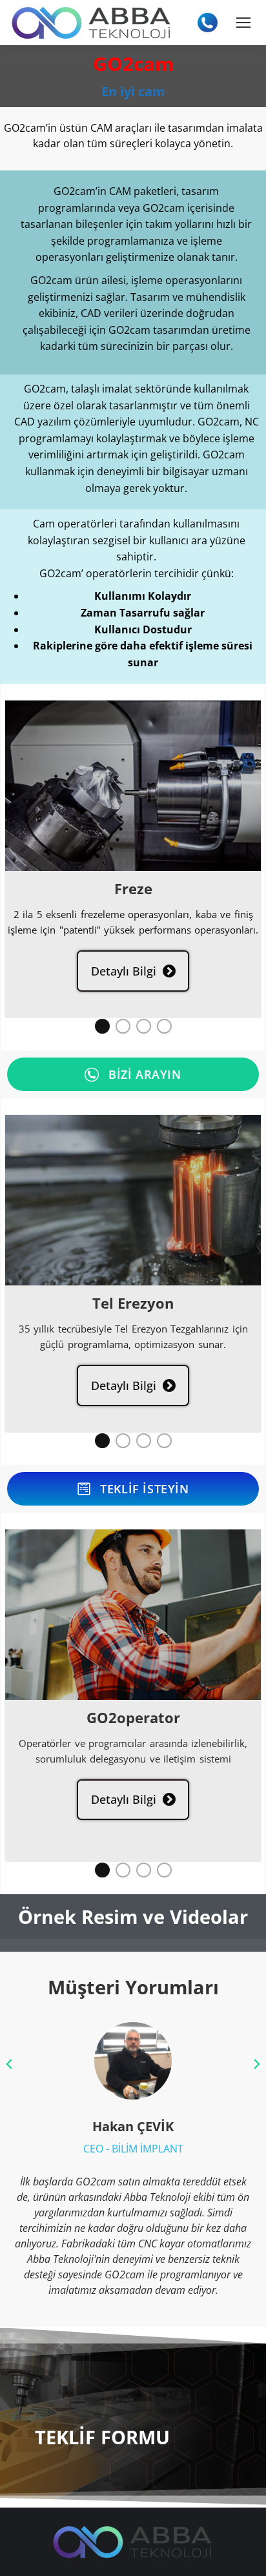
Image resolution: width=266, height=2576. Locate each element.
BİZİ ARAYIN (145, 1074)
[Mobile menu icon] (243, 23)
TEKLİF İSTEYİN (144, 1489)
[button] (102, 1026)
